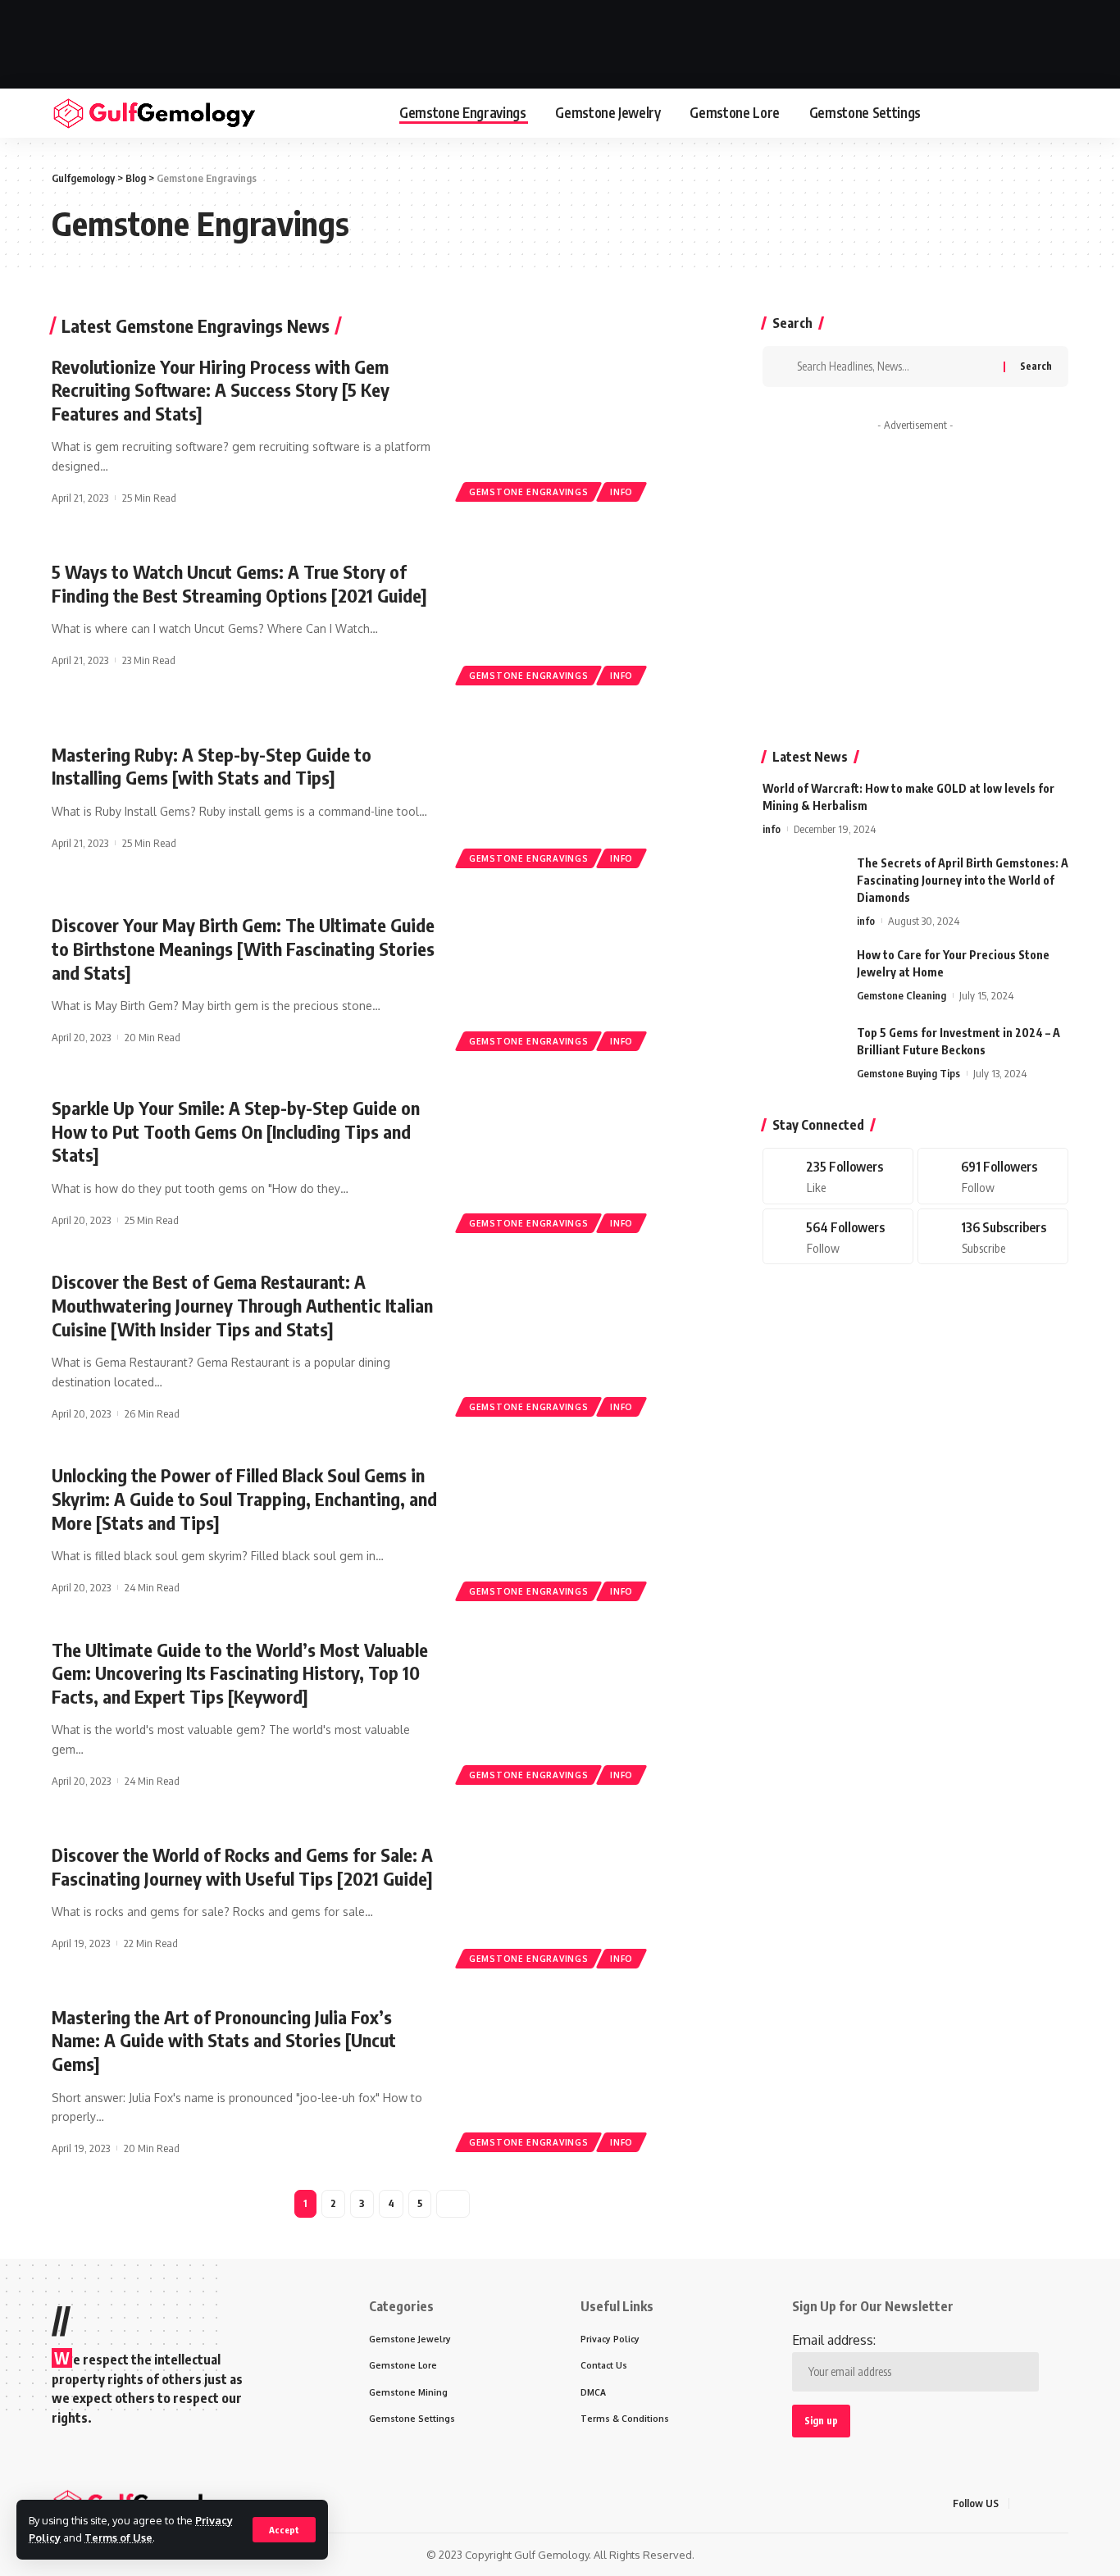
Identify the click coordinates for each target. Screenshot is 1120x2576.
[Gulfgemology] (154, 113)
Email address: (834, 2340)
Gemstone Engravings (528, 492)
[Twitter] (993, 1176)
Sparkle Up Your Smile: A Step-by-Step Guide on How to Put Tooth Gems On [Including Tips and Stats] (236, 1131)
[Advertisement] (560, 41)
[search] (1058, 113)
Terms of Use (118, 2537)
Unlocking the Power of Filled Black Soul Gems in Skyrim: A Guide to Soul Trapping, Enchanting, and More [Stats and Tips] (244, 1498)
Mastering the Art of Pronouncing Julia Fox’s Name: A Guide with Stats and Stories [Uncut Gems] (224, 2040)
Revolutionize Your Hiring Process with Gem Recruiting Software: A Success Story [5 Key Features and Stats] (221, 390)
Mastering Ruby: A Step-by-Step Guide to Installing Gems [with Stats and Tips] (212, 766)
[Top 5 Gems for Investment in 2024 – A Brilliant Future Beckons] (804, 1055)
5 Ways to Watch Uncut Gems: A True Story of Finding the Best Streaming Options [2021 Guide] (239, 583)
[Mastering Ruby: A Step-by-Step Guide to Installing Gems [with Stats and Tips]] (588, 797)
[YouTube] (1063, 2503)
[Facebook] (838, 1176)
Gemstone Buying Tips (908, 1073)
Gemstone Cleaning (901, 995)
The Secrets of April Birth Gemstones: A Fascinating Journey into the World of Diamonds (963, 880)
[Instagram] (838, 1236)
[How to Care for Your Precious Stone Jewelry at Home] (804, 977)
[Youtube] (993, 1236)
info (621, 492)
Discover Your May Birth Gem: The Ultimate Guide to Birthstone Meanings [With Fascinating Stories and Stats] (243, 948)
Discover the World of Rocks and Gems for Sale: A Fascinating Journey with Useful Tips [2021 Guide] (242, 1866)
